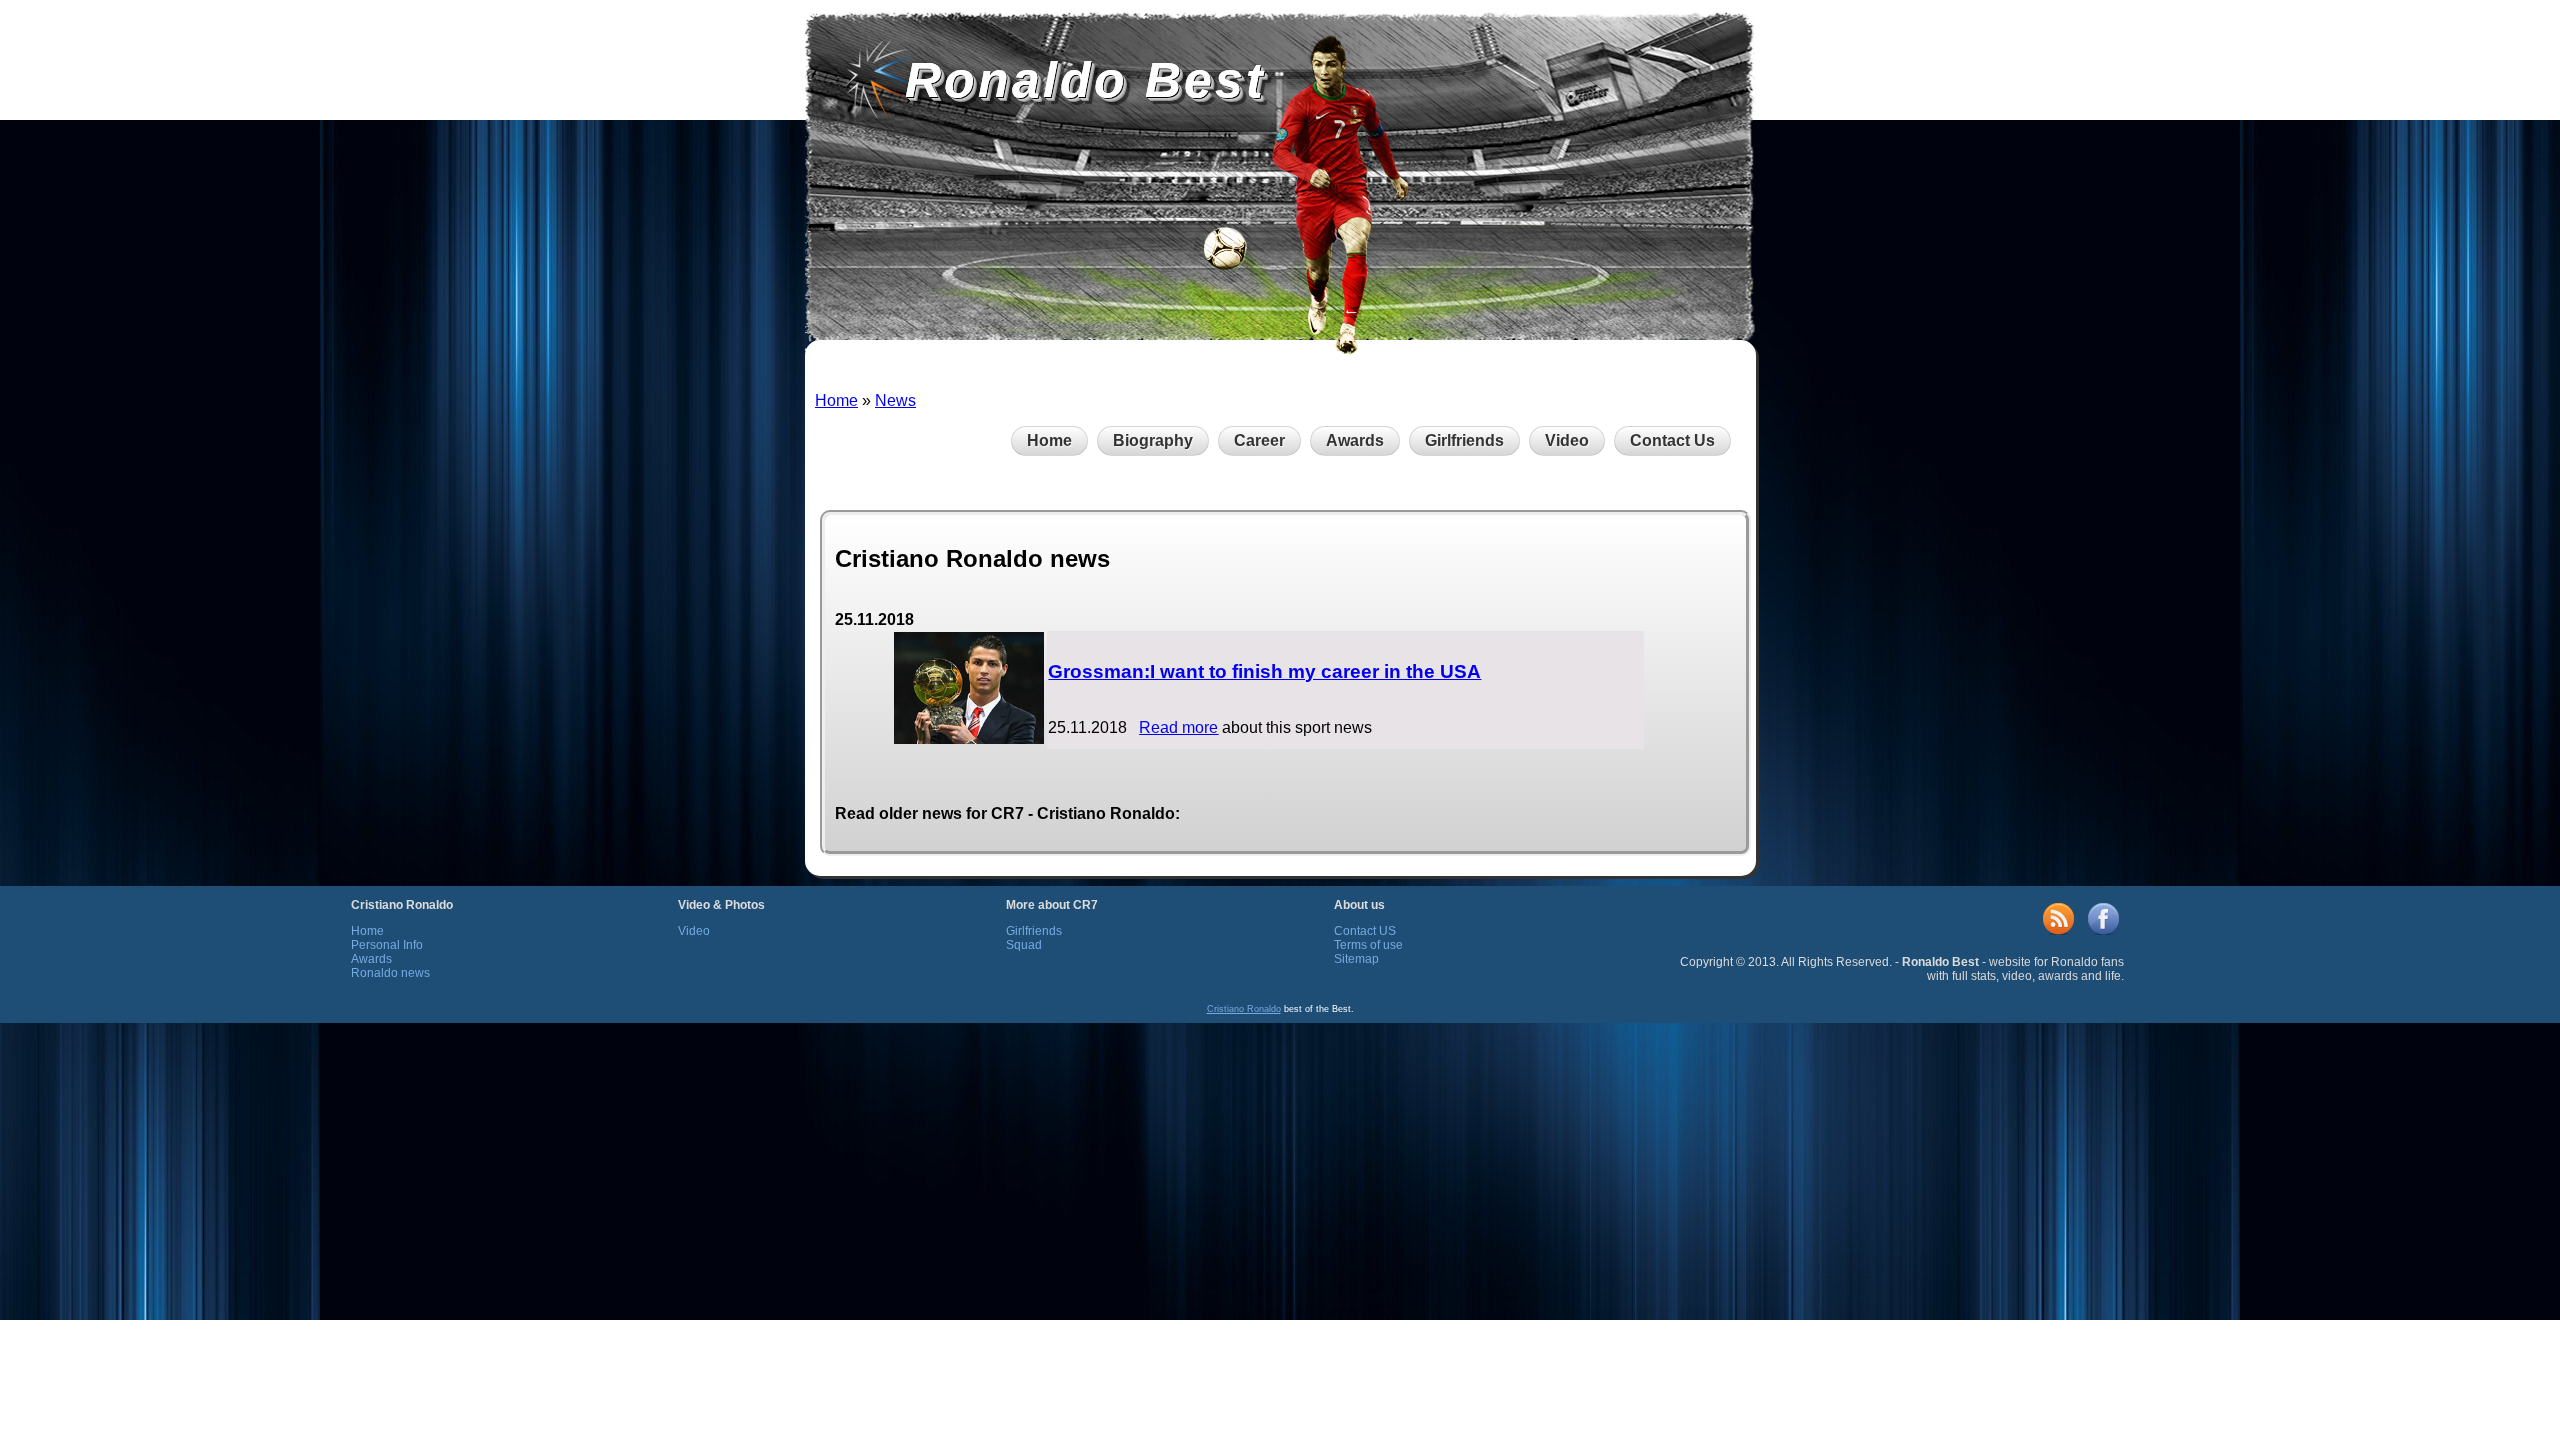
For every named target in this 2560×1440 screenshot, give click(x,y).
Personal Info (387, 945)
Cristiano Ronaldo (1244, 1009)
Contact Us (1672, 440)
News (895, 400)
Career (1259, 440)
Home (836, 400)
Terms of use (1368, 945)
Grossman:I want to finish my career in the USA (1264, 671)
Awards (1355, 440)
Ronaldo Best (1085, 80)
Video (1567, 440)
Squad (1024, 945)
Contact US (1365, 931)
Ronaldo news (390, 973)
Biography (1153, 440)
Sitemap (1356, 959)
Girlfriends (1464, 440)
